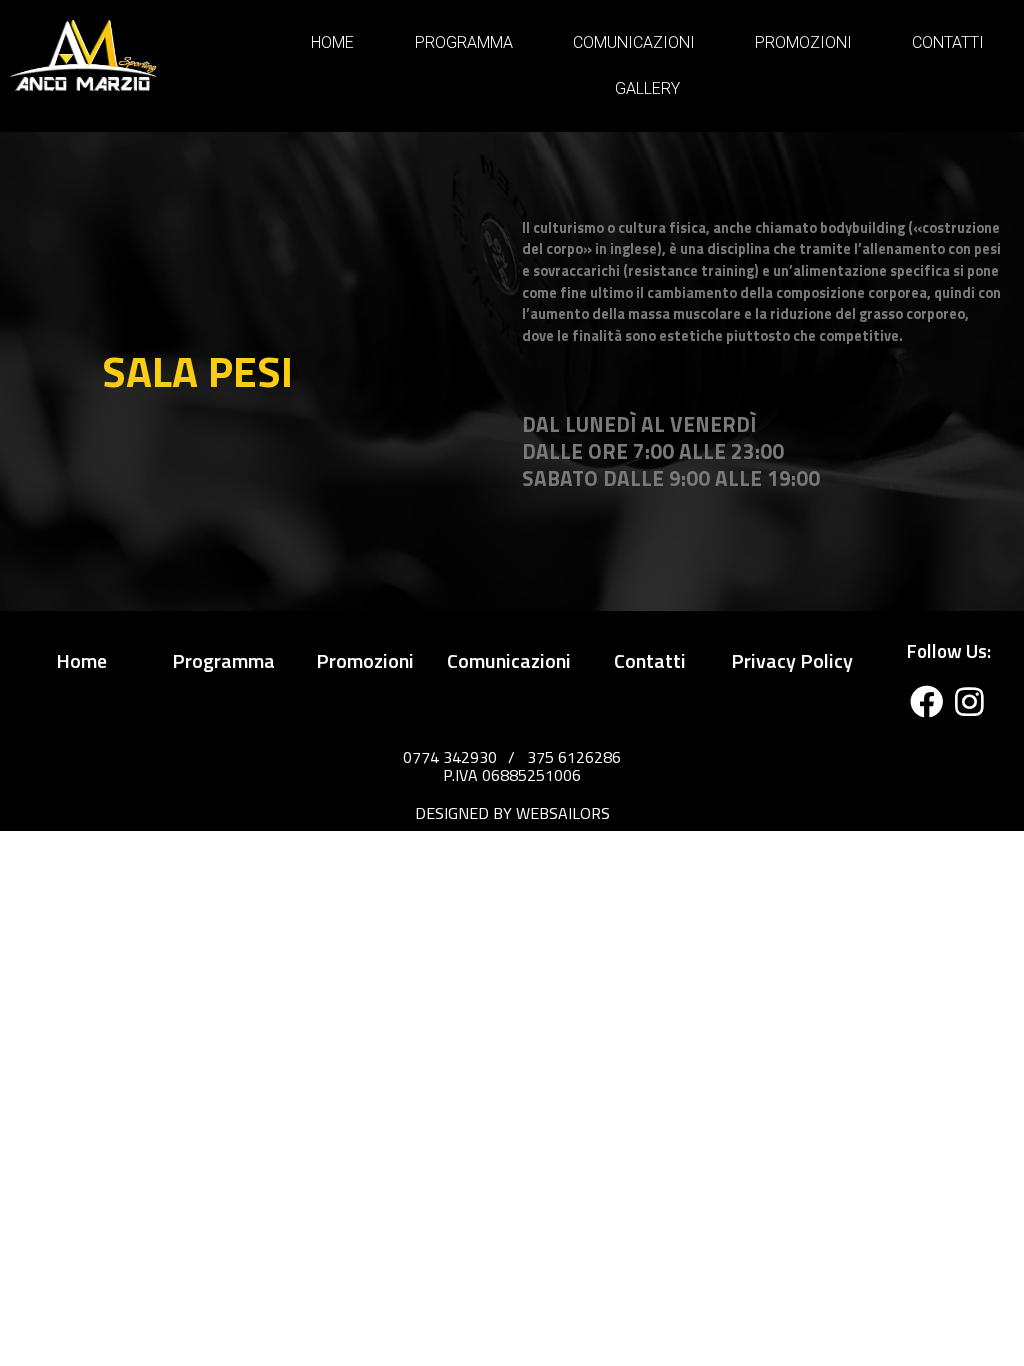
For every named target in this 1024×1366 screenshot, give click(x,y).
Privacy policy (792, 660)
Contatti (948, 42)
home (81, 660)
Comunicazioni (634, 42)
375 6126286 (574, 757)
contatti (650, 660)
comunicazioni (509, 660)
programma (223, 660)
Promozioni (803, 42)
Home (332, 42)
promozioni (365, 660)
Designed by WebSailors (512, 813)
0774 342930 (450, 757)
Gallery (647, 88)
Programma (464, 42)
